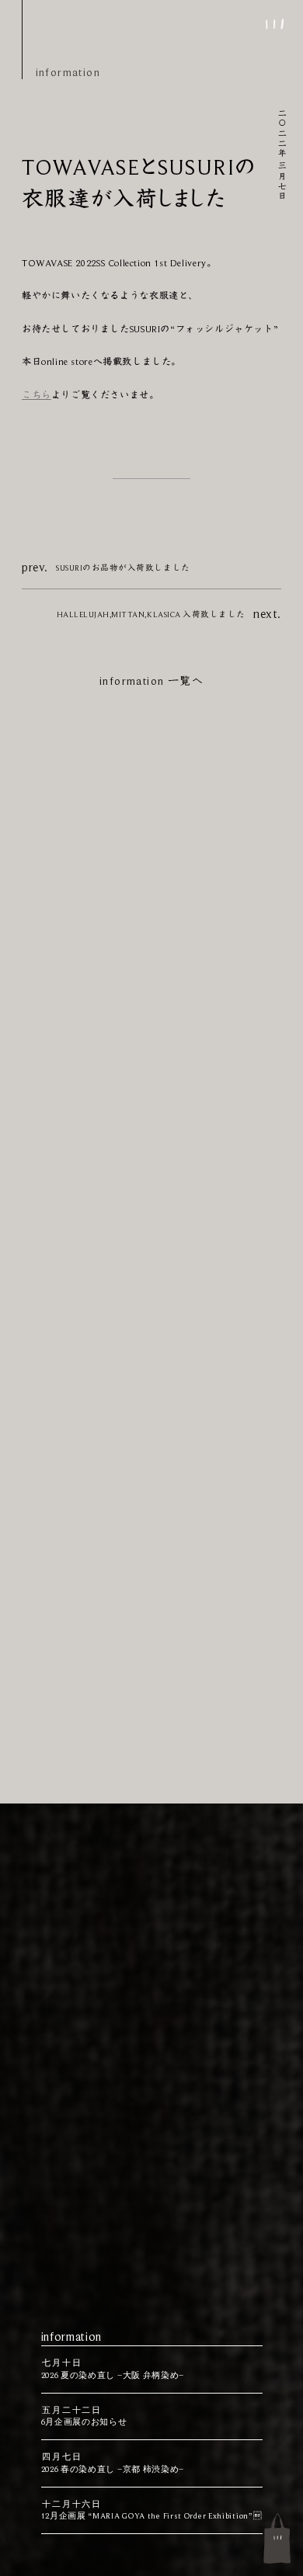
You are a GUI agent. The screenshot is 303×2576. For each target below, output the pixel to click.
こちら (37, 395)
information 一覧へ (151, 681)
